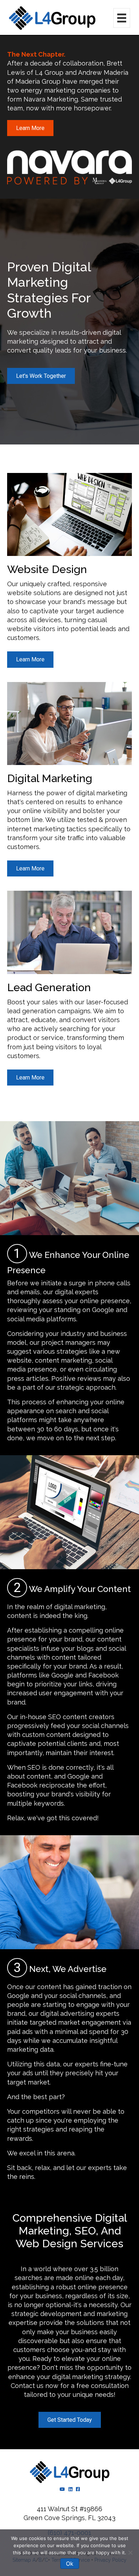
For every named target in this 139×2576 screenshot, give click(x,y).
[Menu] (122, 18)
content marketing (63, 1360)
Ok (70, 2564)
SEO (55, 1717)
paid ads (20, 2032)
